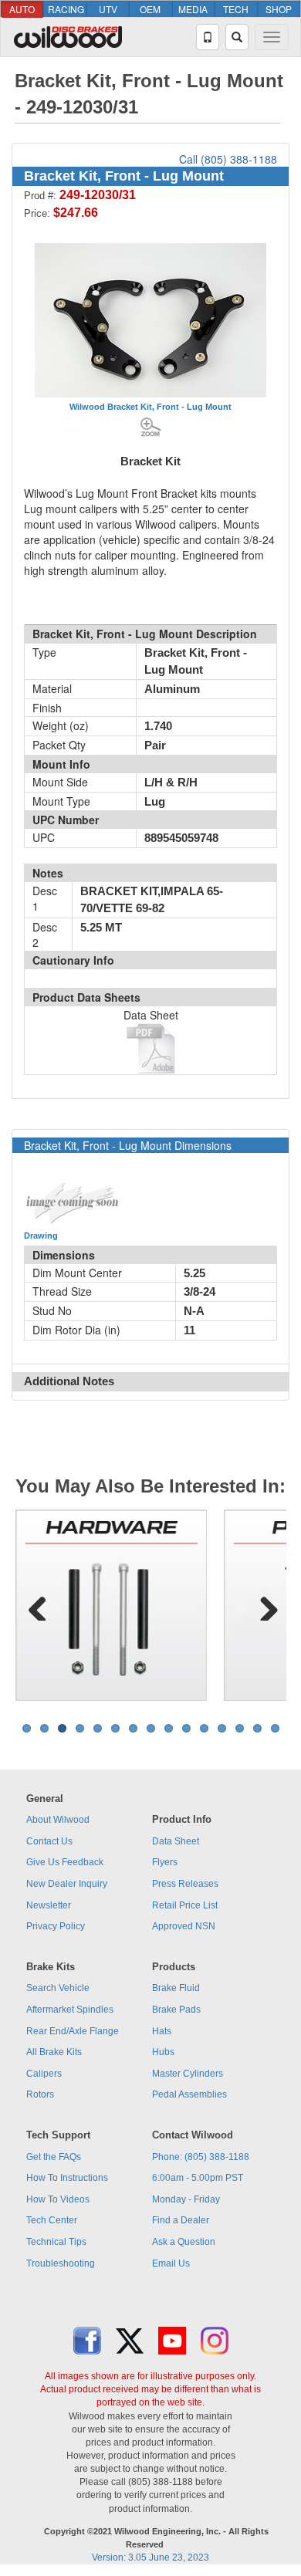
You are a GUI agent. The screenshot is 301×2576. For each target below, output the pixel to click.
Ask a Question (184, 2242)
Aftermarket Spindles (70, 2010)
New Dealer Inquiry (67, 1884)
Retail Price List (185, 1905)
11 (204, 1728)
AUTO (22, 9)
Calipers (44, 2074)
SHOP (279, 9)
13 (240, 1728)
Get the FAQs (54, 2157)
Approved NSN (184, 1926)
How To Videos (58, 2199)
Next (263, 1605)
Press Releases (185, 1884)
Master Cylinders (188, 2074)
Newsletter (49, 1905)
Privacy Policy (56, 1926)
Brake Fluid (176, 1988)
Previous (38, 1605)
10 (186, 1728)
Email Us (171, 2263)
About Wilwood (58, 1820)
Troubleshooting (61, 2263)
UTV (108, 9)
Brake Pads (176, 2010)
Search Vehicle (58, 1988)
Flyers (165, 1862)
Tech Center (52, 2220)
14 (257, 1728)
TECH (236, 9)
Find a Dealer (181, 2220)
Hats (162, 2031)
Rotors (40, 2094)
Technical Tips (56, 2242)
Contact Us (49, 1841)
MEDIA (193, 9)
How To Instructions (67, 2178)
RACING (66, 9)
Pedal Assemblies (189, 2094)
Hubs (163, 2052)
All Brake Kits (54, 2052)
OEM (150, 9)
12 (222, 1728)
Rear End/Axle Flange (73, 2031)
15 (275, 1728)
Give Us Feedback (65, 1862)
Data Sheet (176, 1841)
